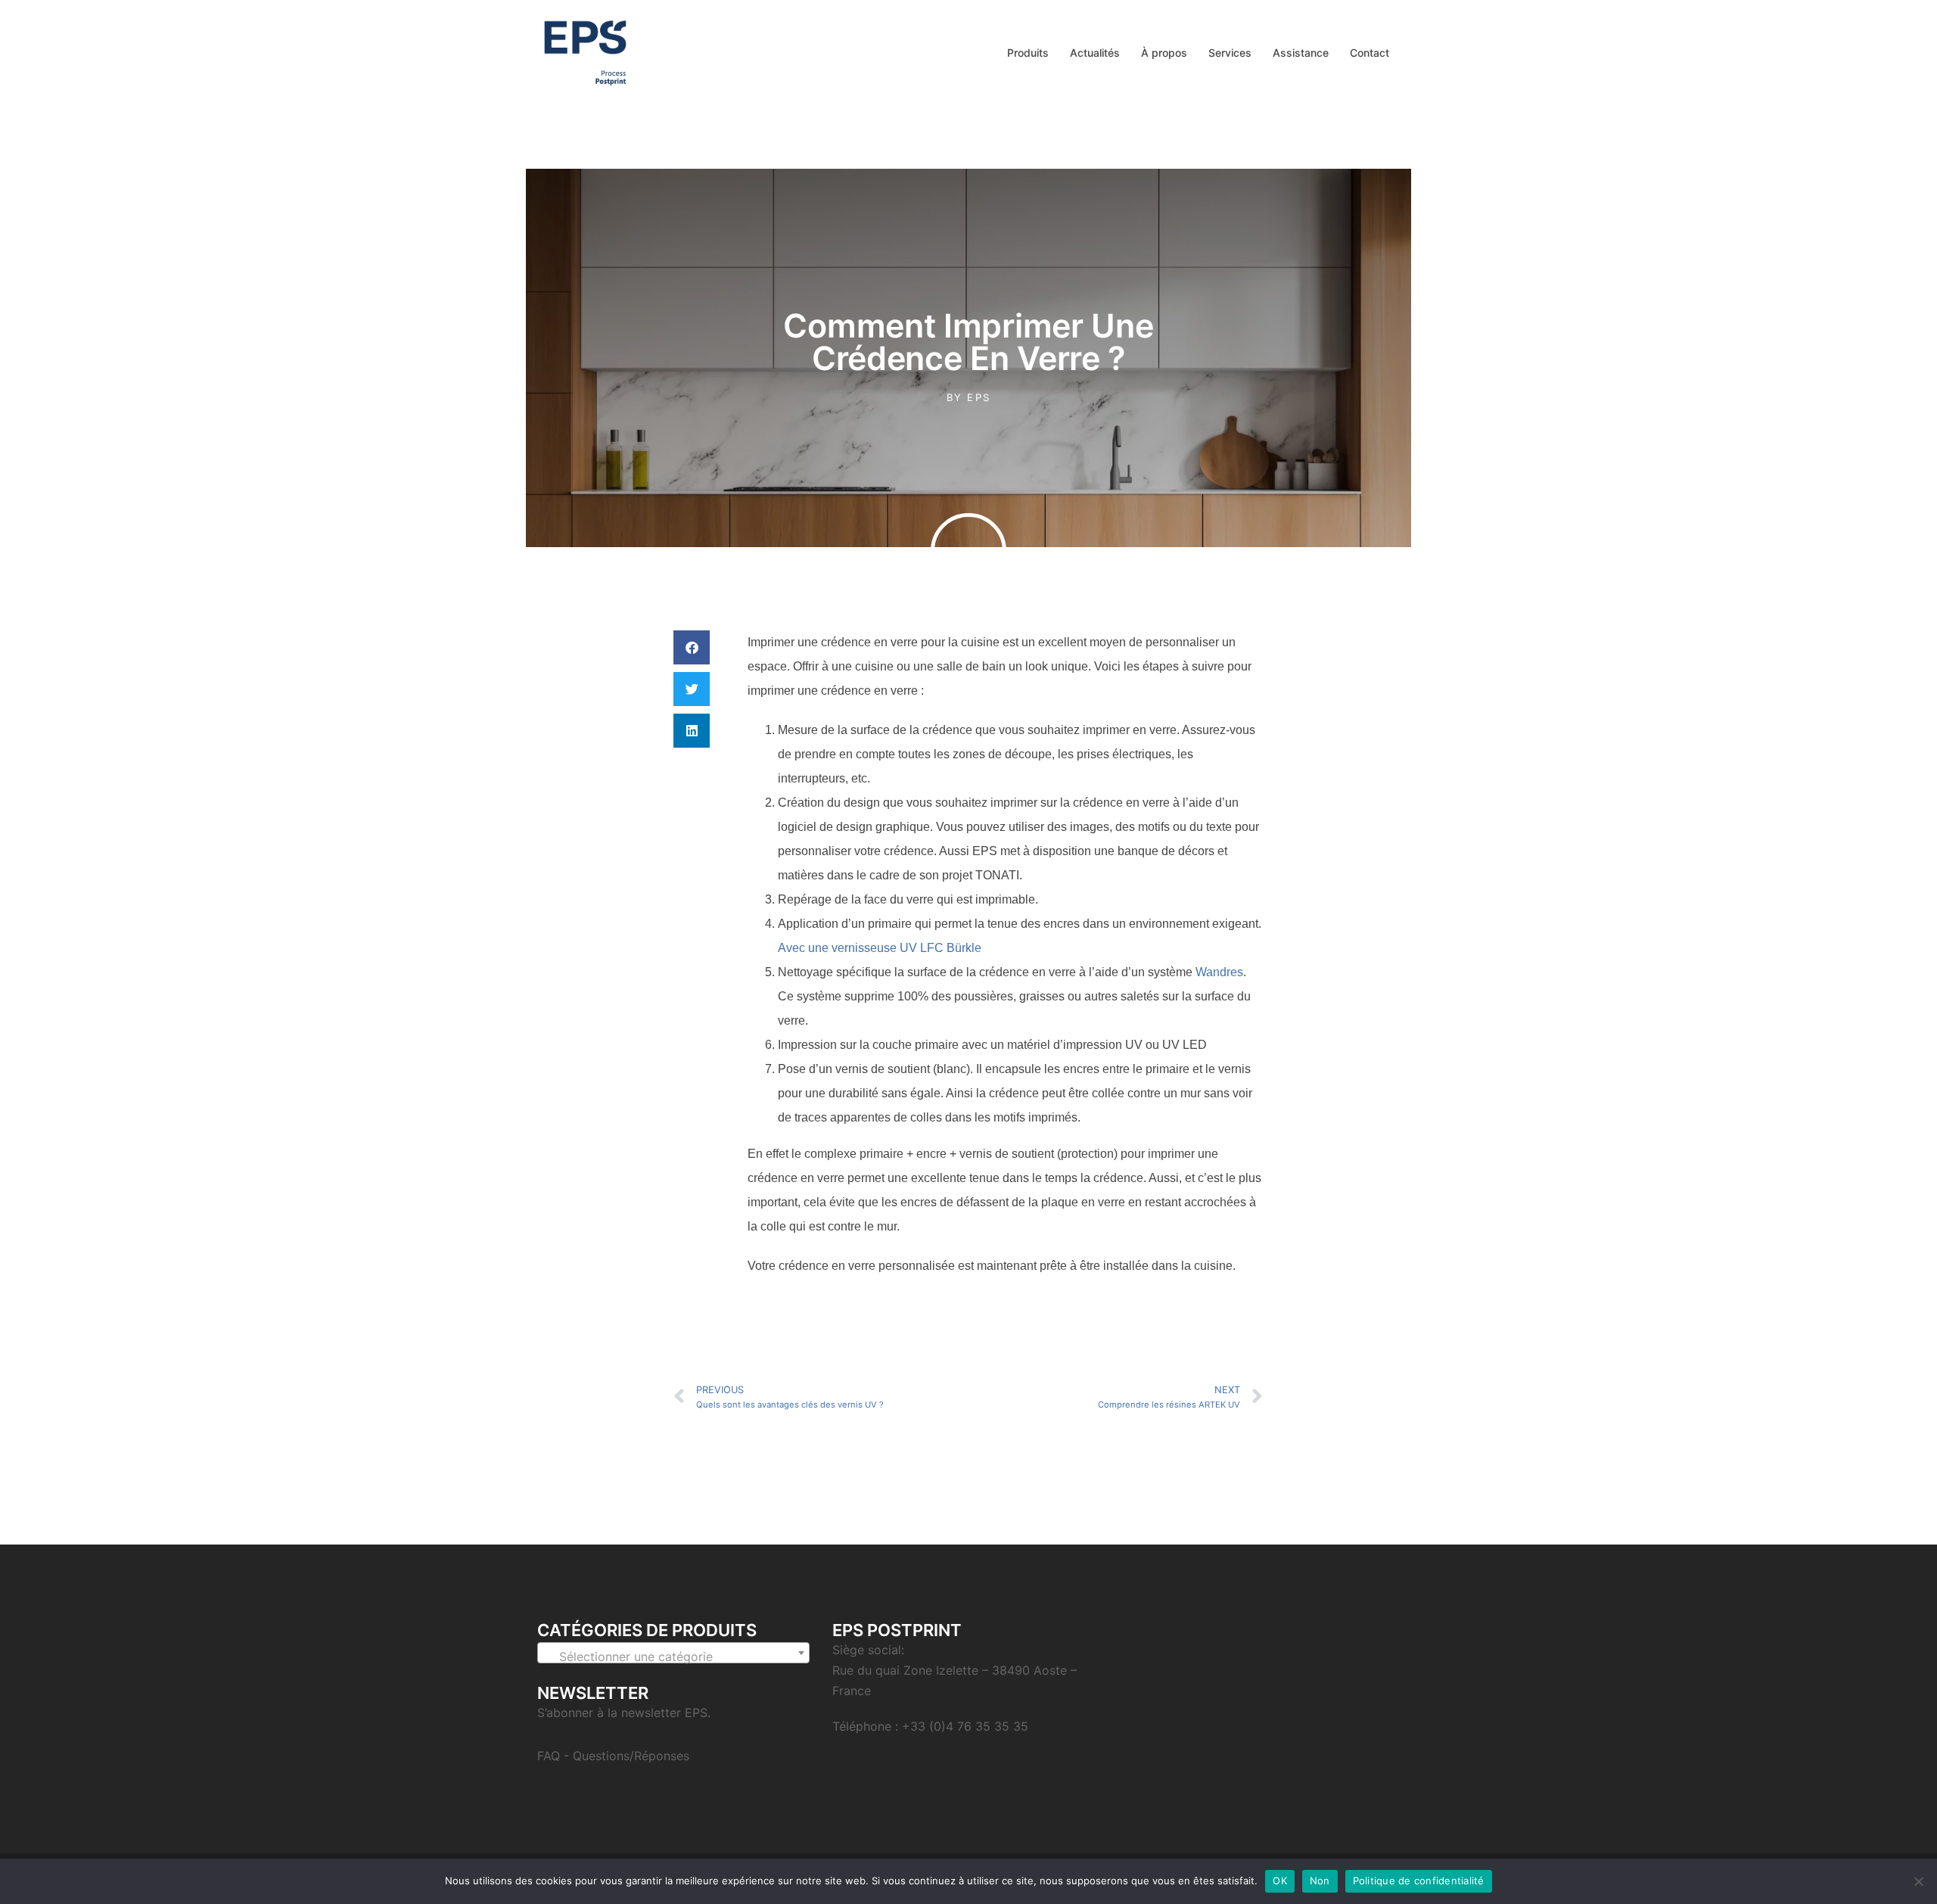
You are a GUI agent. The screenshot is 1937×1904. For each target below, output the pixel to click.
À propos (1164, 53)
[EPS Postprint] (585, 51)
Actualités (1095, 53)
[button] (692, 647)
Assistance (1301, 53)
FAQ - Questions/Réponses (613, 1756)
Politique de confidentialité (1419, 1881)
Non (1320, 1881)
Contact (1370, 53)
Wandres (1219, 972)
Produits (1028, 53)
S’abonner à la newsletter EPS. (624, 1713)
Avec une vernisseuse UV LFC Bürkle (880, 948)
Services (1230, 53)
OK (1280, 1881)
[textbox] (673, 1657)
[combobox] (673, 1653)
